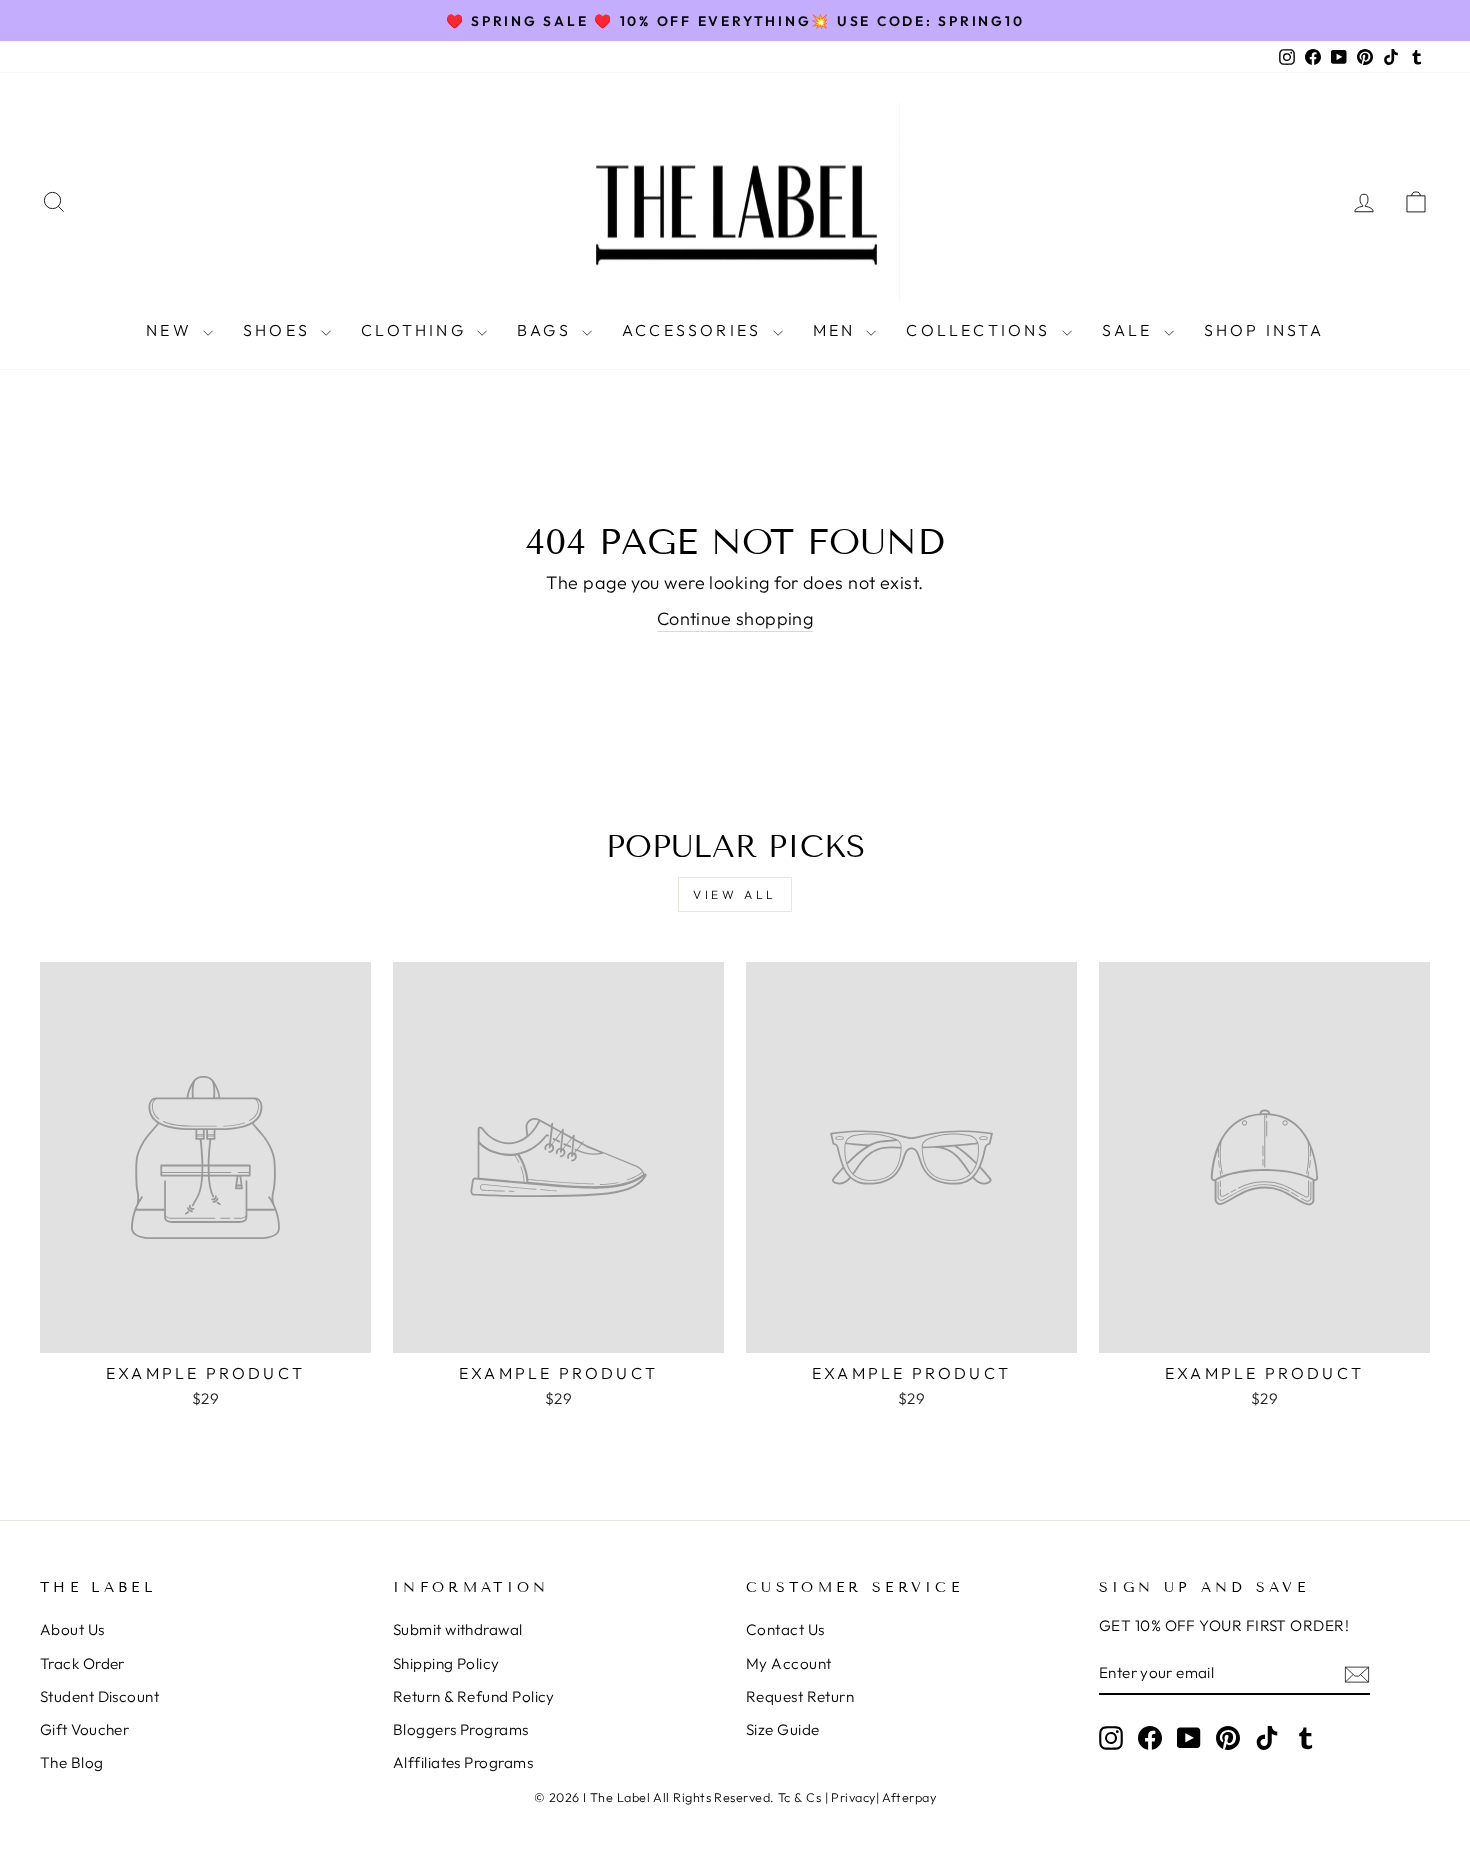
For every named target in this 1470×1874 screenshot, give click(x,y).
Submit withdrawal (458, 1629)
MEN (837, 330)
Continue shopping (735, 618)
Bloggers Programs (461, 1729)
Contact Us (785, 1629)
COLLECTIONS (981, 330)
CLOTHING (416, 330)
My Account (789, 1663)
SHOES (279, 330)
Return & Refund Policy (474, 1696)
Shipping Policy (446, 1663)
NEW (172, 330)
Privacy (853, 1797)
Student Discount (99, 1696)
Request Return (800, 1696)
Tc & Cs (799, 1797)
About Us (72, 1629)
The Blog (72, 1762)
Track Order (82, 1663)
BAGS (547, 330)
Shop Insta (1264, 330)
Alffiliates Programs (463, 1762)
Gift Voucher (84, 1729)
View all (735, 894)
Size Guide (783, 1729)
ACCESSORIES (694, 330)
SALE (1130, 330)
